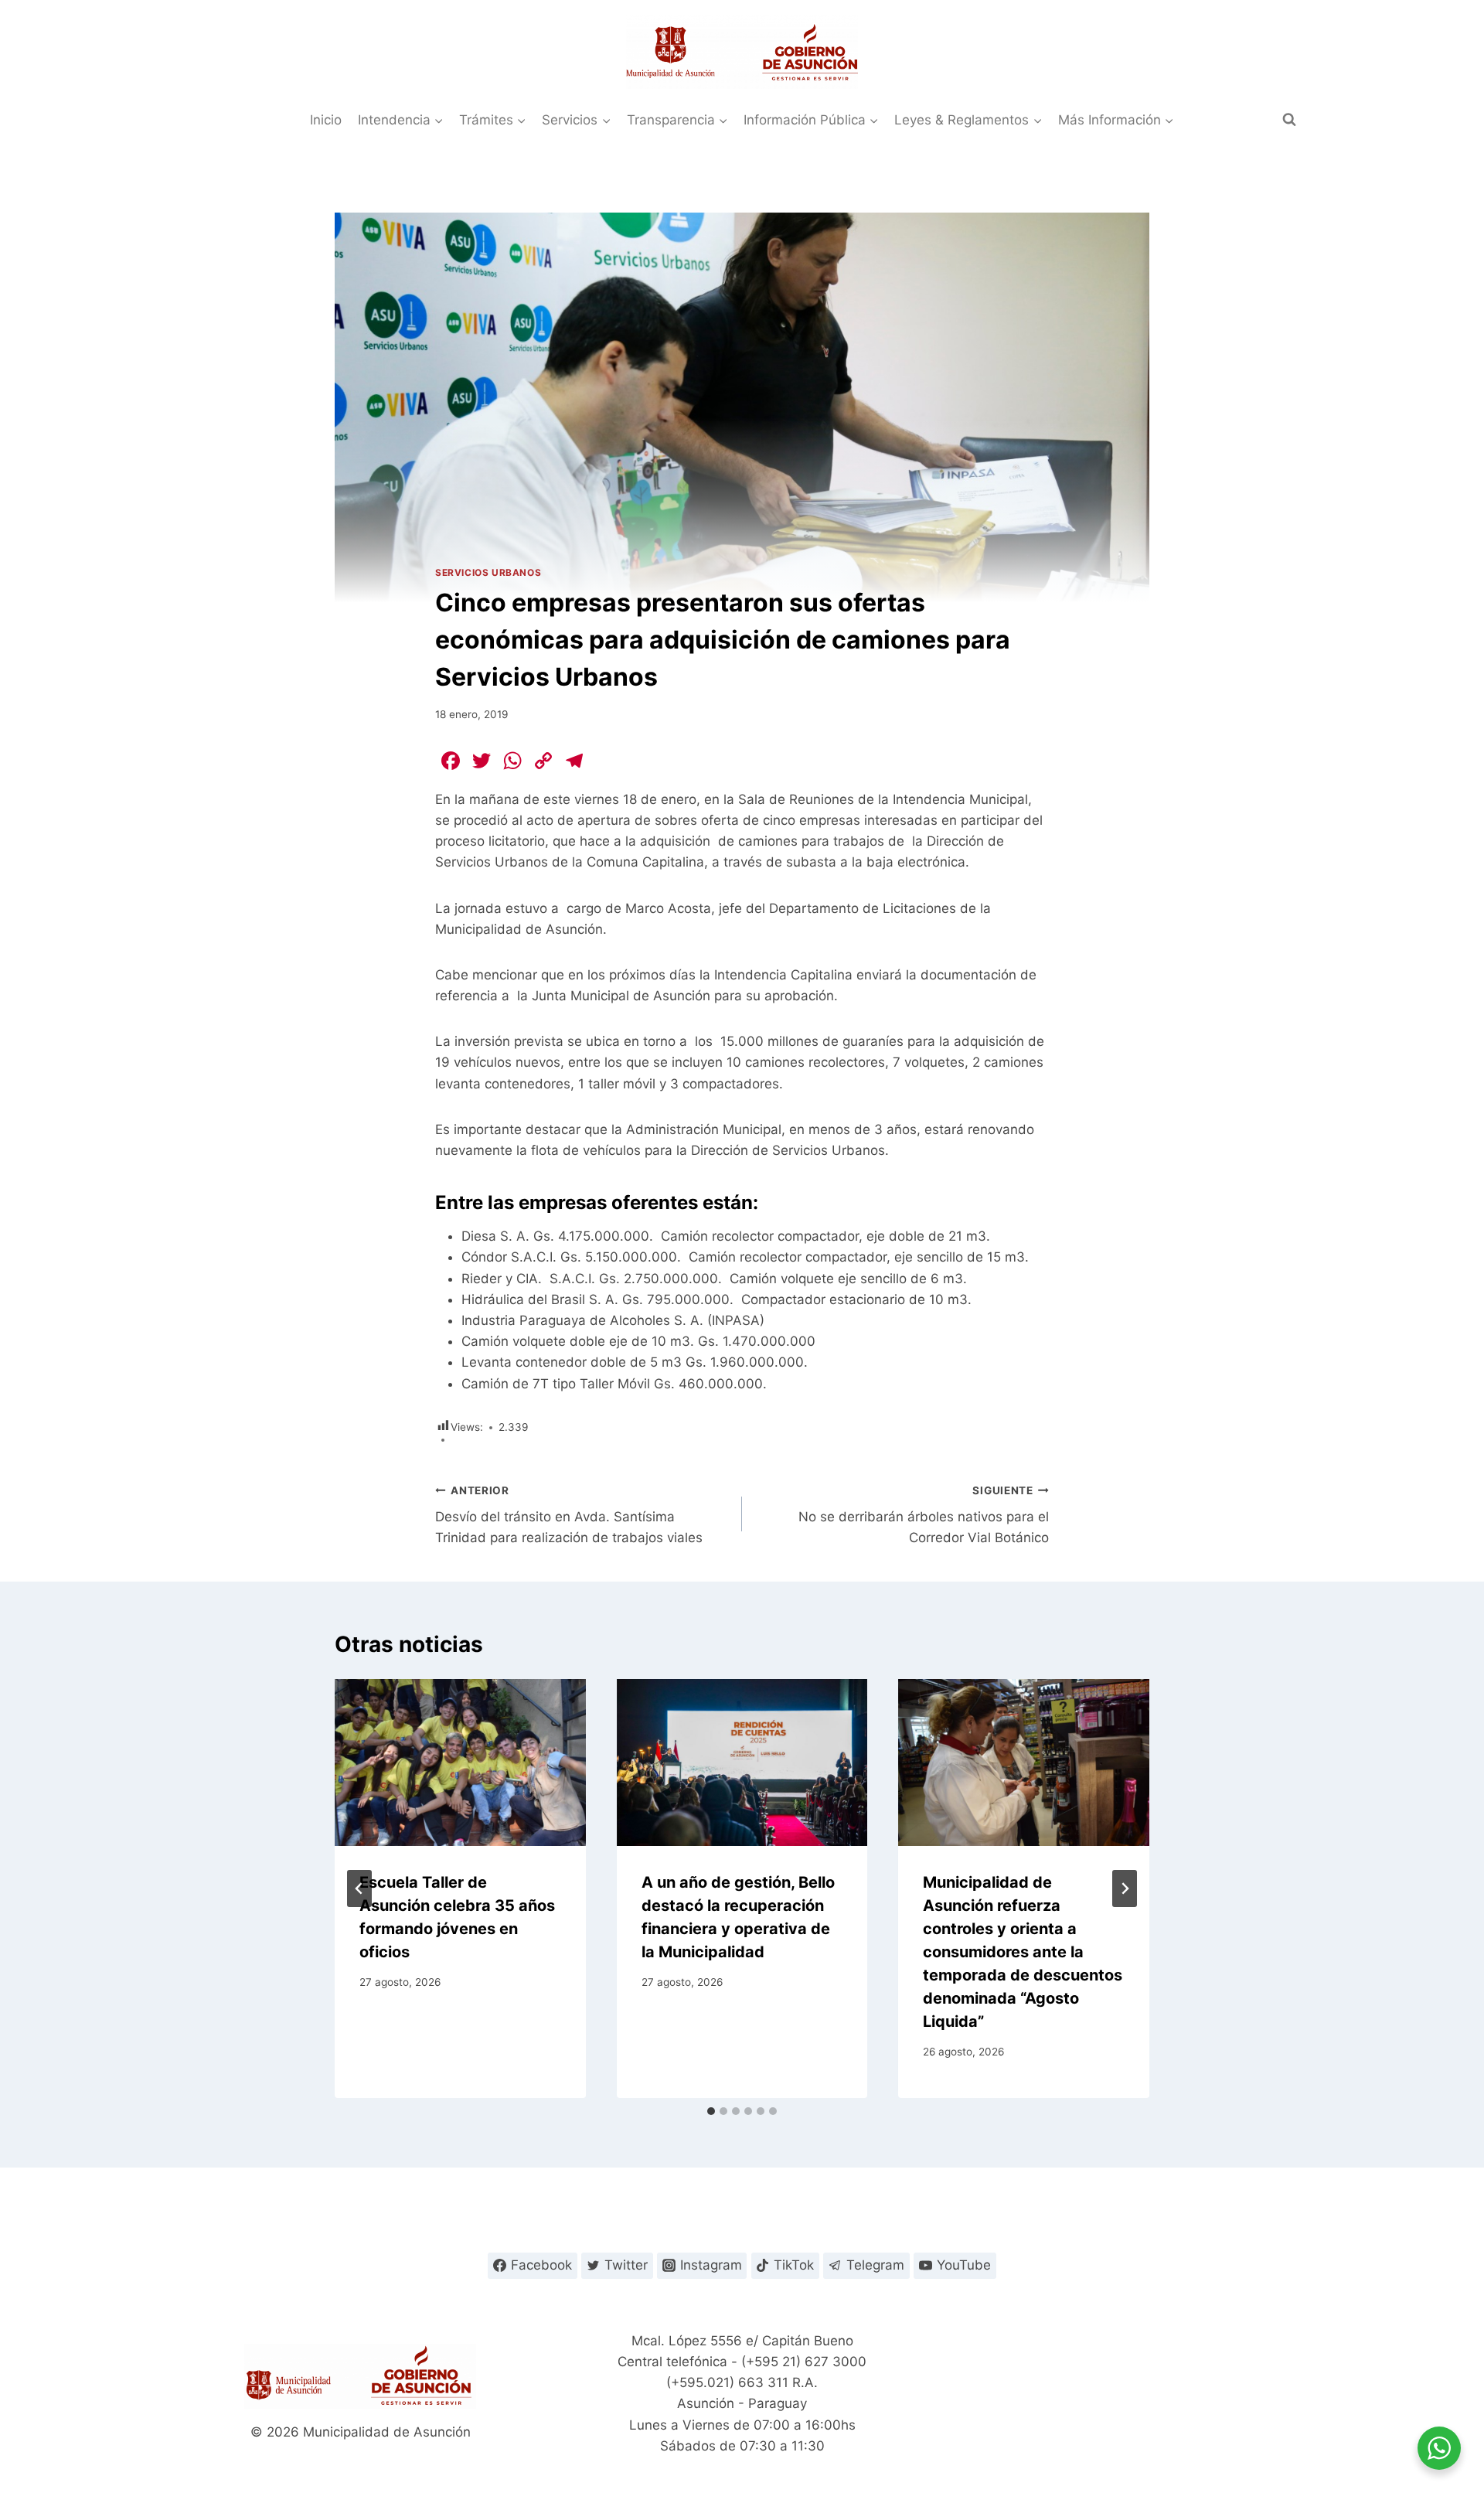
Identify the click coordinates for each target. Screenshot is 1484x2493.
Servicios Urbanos (488, 572)
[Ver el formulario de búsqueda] (1289, 120)
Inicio (326, 120)
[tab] (711, 2111)
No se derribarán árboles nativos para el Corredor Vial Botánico (924, 1515)
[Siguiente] (1125, 1888)
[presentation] (460, 1762)
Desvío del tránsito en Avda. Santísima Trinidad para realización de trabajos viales (569, 1515)
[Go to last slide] (359, 1888)
